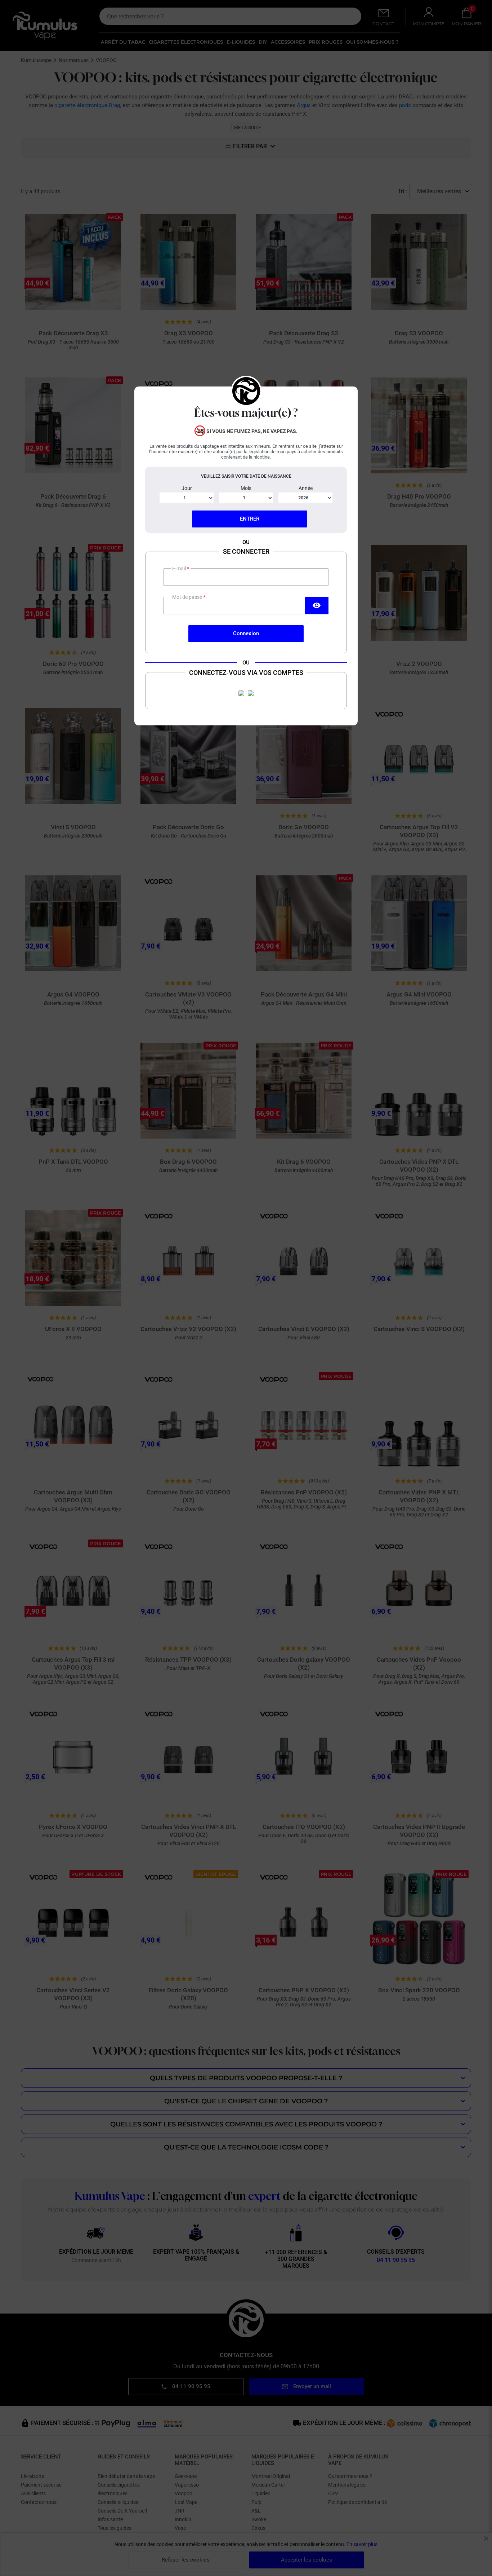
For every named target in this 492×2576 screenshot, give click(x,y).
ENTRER (250, 519)
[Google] (251, 693)
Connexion (246, 633)
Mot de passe (188, 597)
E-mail (180, 569)
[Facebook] (241, 693)
